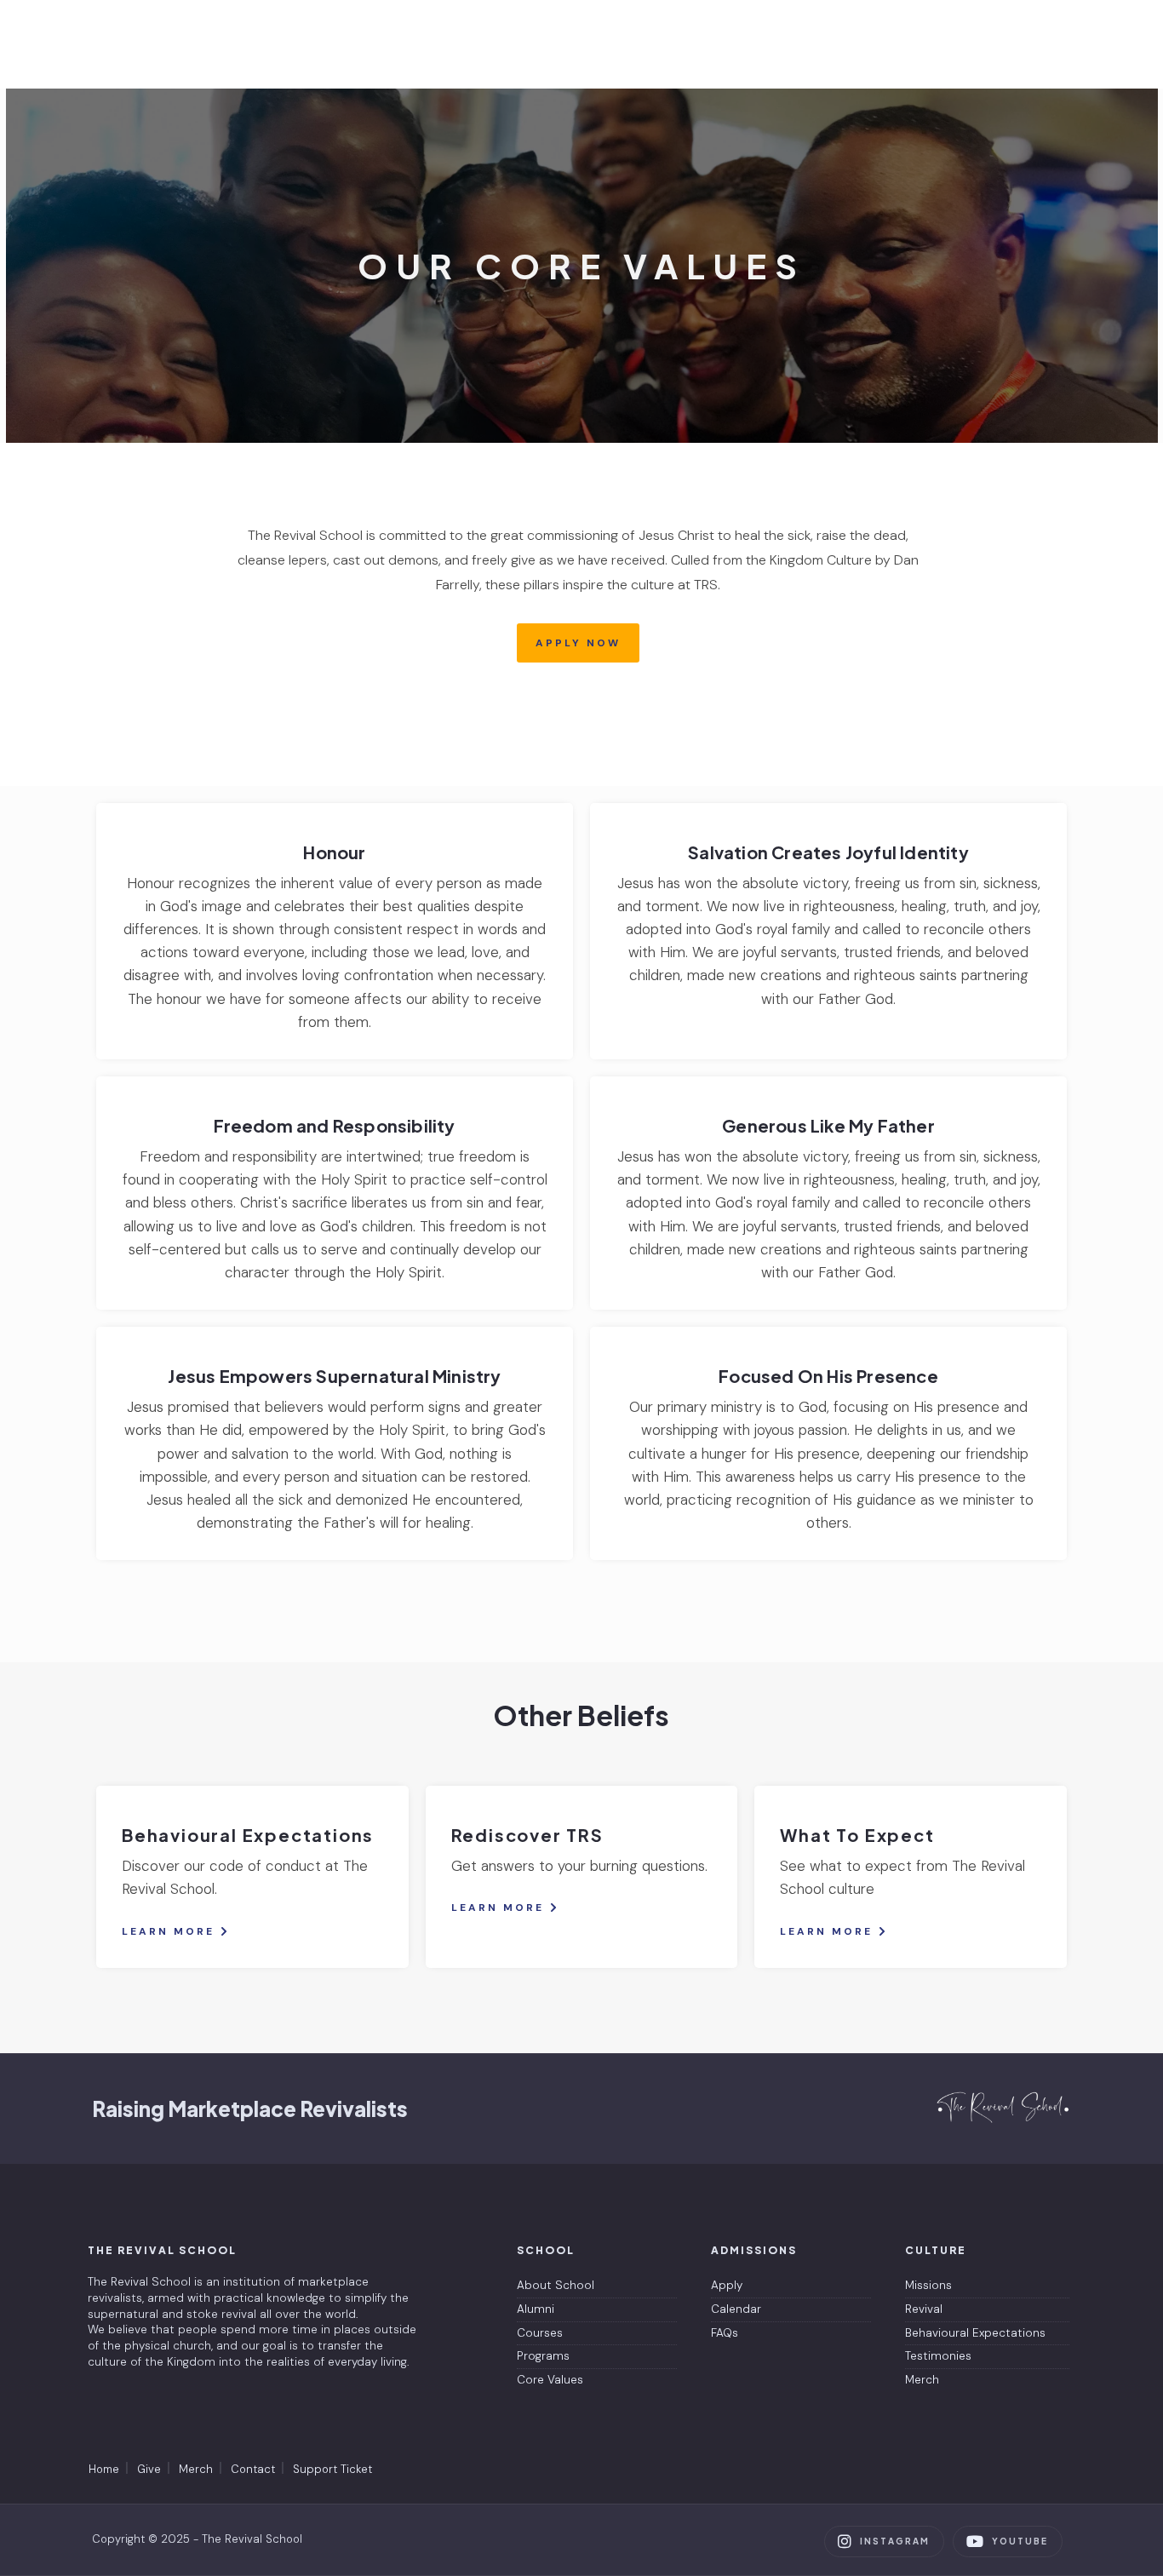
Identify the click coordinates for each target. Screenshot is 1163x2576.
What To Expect (857, 1835)
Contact (253, 2469)
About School (556, 2285)
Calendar (736, 2309)
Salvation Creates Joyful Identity (828, 852)
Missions (928, 2285)
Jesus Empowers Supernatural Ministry (334, 1376)
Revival (924, 2309)
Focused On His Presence (828, 1376)
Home (104, 2469)
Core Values (550, 2380)
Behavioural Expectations (248, 1835)
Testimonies (938, 2356)
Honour (334, 852)
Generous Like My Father (828, 1125)
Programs (543, 2356)
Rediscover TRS (527, 1835)
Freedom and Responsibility (334, 1125)
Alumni (536, 2309)
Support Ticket (332, 2469)
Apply (727, 2285)
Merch (922, 2380)
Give (149, 2469)
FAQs (725, 2333)
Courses (540, 2333)
